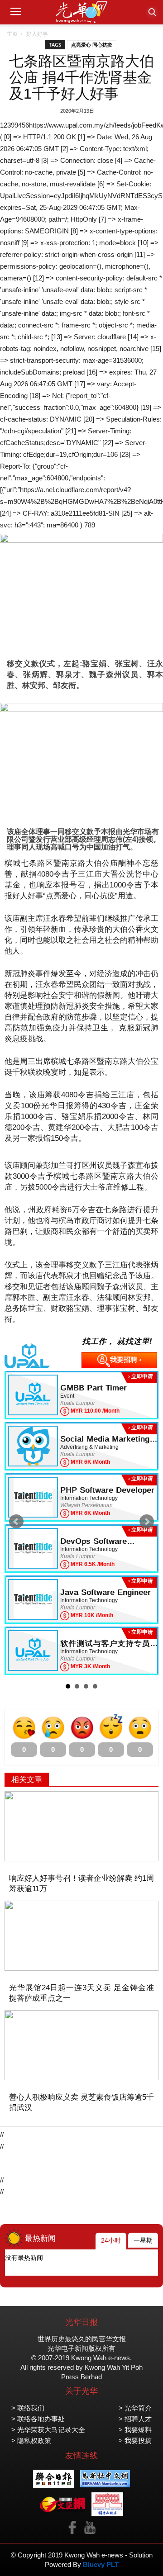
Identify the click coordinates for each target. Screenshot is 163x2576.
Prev (16, 1522)
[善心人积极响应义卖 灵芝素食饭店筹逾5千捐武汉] (81, 2045)
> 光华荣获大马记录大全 (48, 2430)
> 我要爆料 (135, 2430)
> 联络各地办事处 (38, 2419)
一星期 (143, 2240)
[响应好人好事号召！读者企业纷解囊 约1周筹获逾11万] (81, 1826)
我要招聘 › (126, 1359)
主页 (12, 34)
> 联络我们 (28, 2408)
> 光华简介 (135, 2408)
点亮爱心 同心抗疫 (92, 45)
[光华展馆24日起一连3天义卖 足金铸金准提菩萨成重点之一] (81, 1936)
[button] (152, 12)
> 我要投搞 (135, 2441)
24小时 (111, 2240)
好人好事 (37, 34)
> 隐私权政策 (31, 2441)
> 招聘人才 (135, 2419)
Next (147, 1522)
